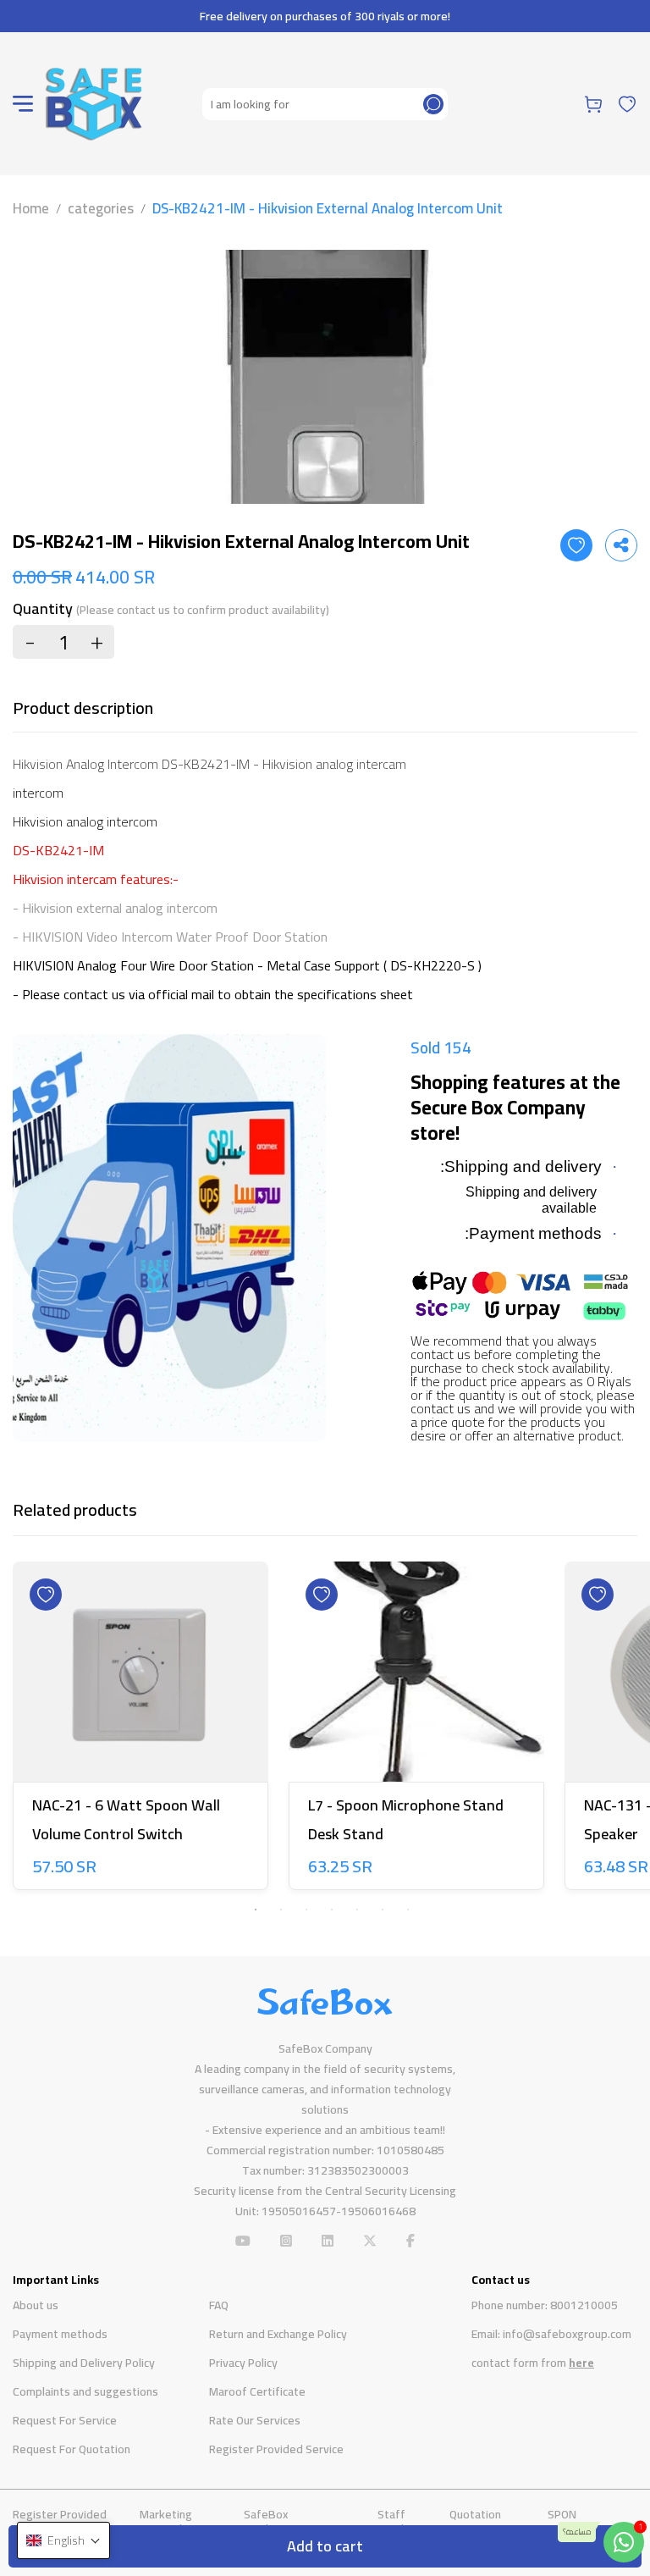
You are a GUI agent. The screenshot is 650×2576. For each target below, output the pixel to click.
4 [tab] (332, 1910)
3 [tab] (306, 1910)
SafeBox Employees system (293, 2521)
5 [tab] (357, 1910)
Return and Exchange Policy (278, 2334)
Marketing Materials (166, 2521)
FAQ (219, 2305)
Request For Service (65, 2420)
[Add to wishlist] (576, 545)
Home (31, 208)
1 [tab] (256, 1910)
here (581, 2363)
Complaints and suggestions (85, 2391)
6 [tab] (383, 1910)
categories (101, 208)
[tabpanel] (140, 1729)
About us (36, 2305)
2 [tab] (281, 1910)
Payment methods (60, 2334)
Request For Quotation (72, 2449)
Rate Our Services (255, 2420)
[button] (63, 2540)
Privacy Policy (243, 2363)
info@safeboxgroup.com (567, 2334)
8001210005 (584, 2305)
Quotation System (475, 2521)
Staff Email (391, 2521)
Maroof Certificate (257, 2391)
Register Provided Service (276, 2449)
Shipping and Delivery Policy (84, 2363)
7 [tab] (408, 1910)
